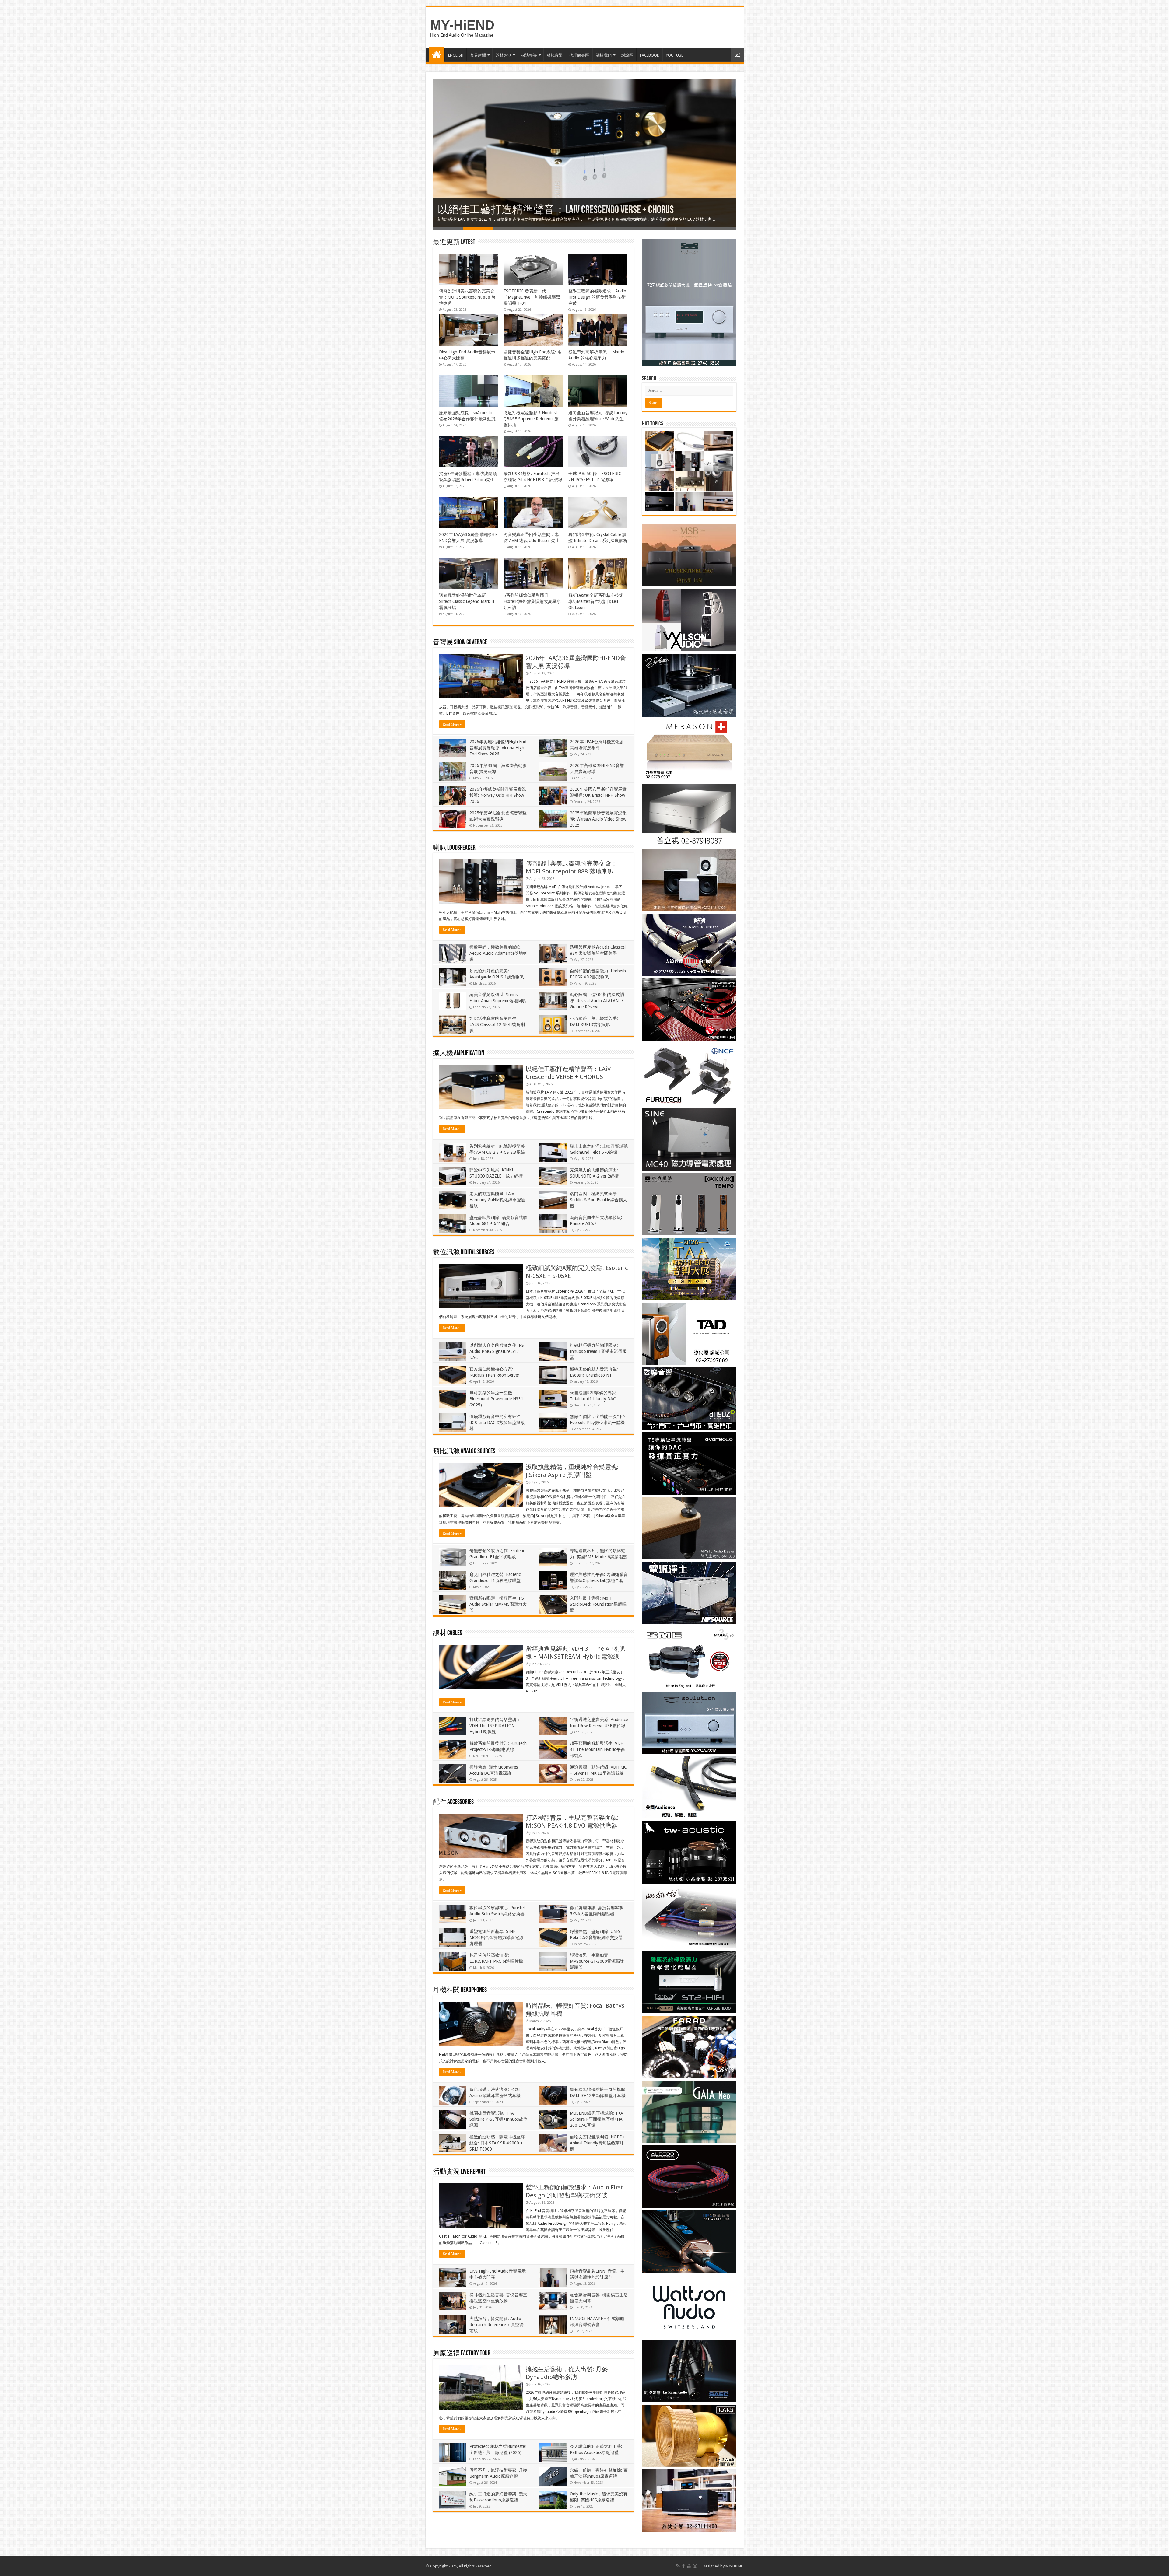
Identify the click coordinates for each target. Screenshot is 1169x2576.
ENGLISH (456, 55)
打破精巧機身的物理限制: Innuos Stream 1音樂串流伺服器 (598, 1351)
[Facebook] (683, 2566)
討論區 (627, 55)
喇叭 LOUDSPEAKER (454, 848)
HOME (437, 54)
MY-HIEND (735, 2566)
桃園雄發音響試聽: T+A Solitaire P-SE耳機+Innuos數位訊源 (498, 2119)
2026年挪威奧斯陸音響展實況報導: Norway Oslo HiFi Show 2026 (498, 795)
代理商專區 (579, 55)
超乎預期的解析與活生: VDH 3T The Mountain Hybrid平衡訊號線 (597, 1749)
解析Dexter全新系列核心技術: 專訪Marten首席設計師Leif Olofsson (597, 601)
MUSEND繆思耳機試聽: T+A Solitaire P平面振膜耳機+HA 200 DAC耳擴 (597, 2119)
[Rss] (678, 2566)
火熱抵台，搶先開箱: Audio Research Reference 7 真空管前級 (564, 210)
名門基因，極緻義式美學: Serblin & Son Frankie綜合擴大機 (599, 1200)
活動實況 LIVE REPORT (459, 2172)
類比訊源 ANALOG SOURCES (464, 1452)
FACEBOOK (649, 55)
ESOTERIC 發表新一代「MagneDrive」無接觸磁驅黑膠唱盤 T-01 (532, 297)
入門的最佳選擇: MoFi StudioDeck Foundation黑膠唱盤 (598, 1604)
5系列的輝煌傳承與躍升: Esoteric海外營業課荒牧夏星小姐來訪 (532, 601)
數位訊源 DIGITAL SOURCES (464, 1253)
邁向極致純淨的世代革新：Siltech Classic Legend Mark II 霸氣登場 (467, 601)
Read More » (452, 724)
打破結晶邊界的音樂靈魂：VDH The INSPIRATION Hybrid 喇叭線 (495, 1726)
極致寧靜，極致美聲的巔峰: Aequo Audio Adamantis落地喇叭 (498, 953)
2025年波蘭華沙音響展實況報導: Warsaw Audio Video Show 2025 (598, 819)
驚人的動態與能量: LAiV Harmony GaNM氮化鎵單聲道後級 (497, 1200)
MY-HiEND (462, 25)
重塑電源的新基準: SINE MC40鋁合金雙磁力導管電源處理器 (496, 1937)
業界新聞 (478, 55)
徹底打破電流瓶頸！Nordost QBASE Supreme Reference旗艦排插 (531, 419)
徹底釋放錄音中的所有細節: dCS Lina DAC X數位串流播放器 (497, 1423)
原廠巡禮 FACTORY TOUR (462, 2354)
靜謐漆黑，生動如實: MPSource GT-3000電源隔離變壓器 (597, 1961)
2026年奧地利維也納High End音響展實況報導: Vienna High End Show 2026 (498, 748)
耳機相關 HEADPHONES (460, 1990)
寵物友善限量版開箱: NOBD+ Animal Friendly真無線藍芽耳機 (597, 2143)
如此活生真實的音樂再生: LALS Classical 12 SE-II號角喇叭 (497, 1024)
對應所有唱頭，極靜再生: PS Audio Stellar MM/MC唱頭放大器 (498, 1604)
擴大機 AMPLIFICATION (458, 1053)
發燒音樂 (555, 55)
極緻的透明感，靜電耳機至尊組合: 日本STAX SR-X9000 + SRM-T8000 (497, 2143)
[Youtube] (689, 2566)
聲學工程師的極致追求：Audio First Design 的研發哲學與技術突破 (597, 297)
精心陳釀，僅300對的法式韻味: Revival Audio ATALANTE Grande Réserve (597, 1001)
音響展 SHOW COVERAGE (460, 643)
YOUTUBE (674, 55)
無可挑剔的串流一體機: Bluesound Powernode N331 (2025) (496, 1399)
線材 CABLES (448, 1633)
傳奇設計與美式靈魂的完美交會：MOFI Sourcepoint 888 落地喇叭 (467, 297)
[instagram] (695, 2566)
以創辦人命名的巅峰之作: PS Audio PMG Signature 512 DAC (497, 1351)
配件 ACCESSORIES (453, 1802)
